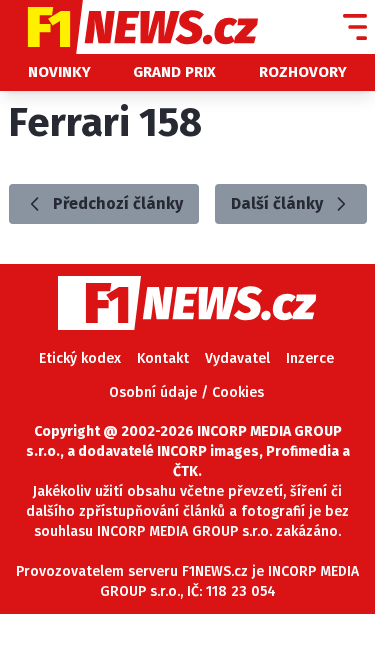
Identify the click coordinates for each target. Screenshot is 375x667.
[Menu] (355, 27)
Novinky (59, 72)
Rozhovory (303, 72)
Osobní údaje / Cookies (186, 392)
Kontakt (163, 358)
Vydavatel (237, 358)
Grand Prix (174, 72)
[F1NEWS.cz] (129, 27)
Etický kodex (80, 358)
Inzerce (310, 358)
